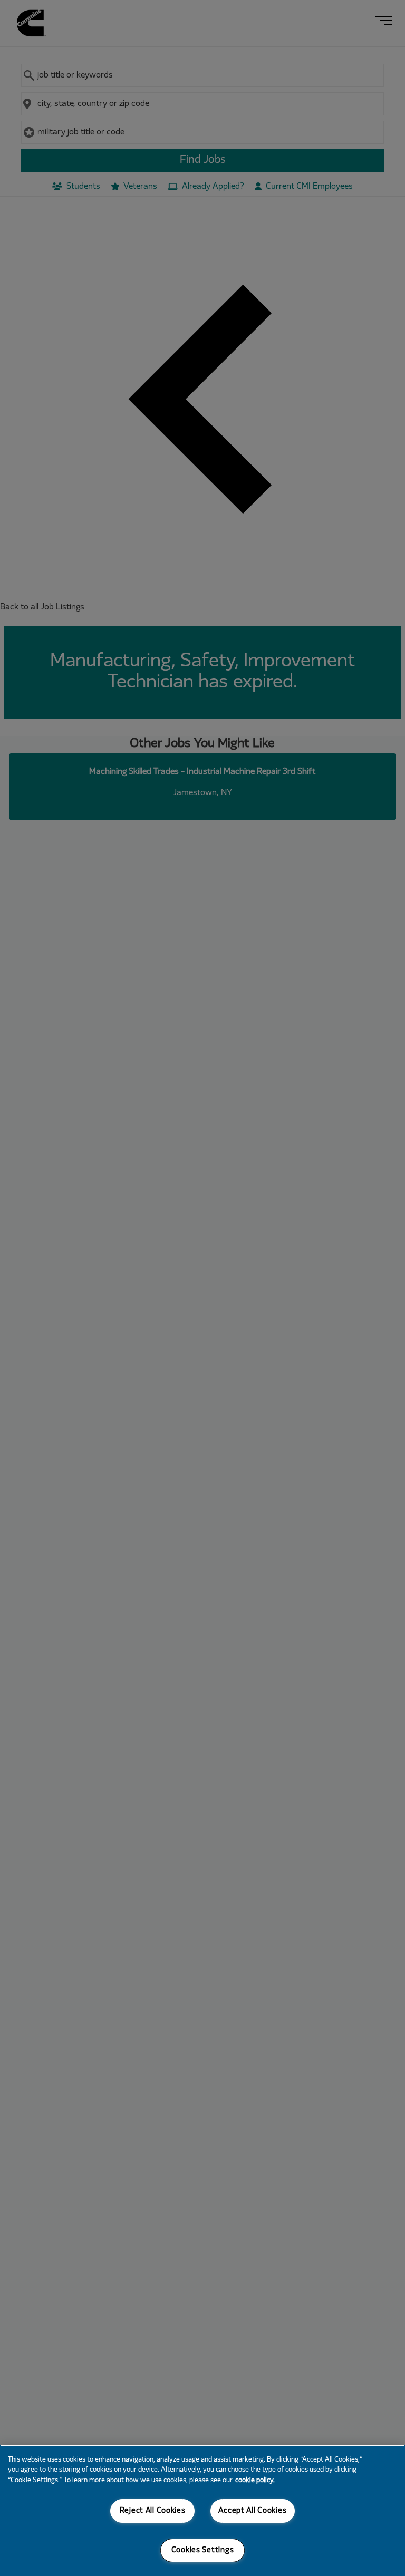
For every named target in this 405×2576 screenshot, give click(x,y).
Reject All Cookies (153, 2511)
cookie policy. (255, 2481)
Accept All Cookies (252, 2511)
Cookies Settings (203, 2550)
